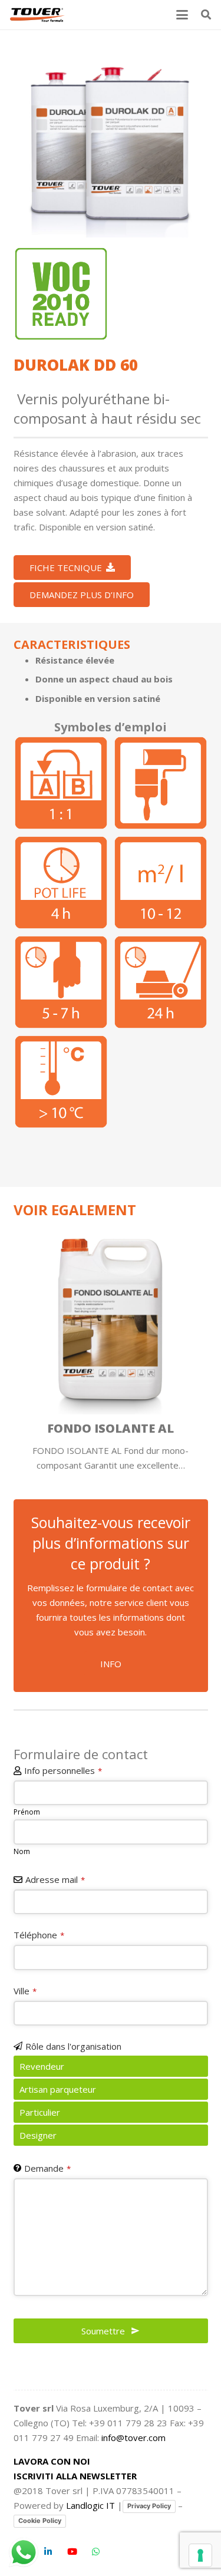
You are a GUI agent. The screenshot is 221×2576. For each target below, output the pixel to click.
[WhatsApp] (96, 2552)
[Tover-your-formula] (38, 15)
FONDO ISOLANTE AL (111, 1428)
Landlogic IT (90, 2505)
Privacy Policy (149, 2506)
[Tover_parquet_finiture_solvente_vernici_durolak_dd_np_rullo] (161, 783)
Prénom (27, 1812)
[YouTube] (72, 2552)
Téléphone (39, 1935)
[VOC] (61, 294)
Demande (47, 2168)
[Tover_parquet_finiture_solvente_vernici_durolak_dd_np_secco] (61, 982)
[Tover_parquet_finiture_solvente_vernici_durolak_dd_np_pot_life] (61, 883)
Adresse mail (55, 1879)
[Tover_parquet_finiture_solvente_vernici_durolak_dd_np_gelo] (61, 1082)
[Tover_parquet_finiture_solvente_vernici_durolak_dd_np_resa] (161, 883)
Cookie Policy (40, 2521)
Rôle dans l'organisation (73, 2046)
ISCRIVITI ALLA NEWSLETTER (75, 2476)
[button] (182, 15)
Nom (22, 1851)
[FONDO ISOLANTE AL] (111, 1317)
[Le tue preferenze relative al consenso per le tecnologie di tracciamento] (200, 2555)
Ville (25, 1991)
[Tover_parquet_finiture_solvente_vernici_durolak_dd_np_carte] (161, 982)
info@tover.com (133, 2438)
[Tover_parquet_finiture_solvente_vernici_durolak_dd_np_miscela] (61, 783)
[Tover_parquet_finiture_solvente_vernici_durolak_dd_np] (111, 140)
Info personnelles (63, 1770)
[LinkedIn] (48, 2552)
